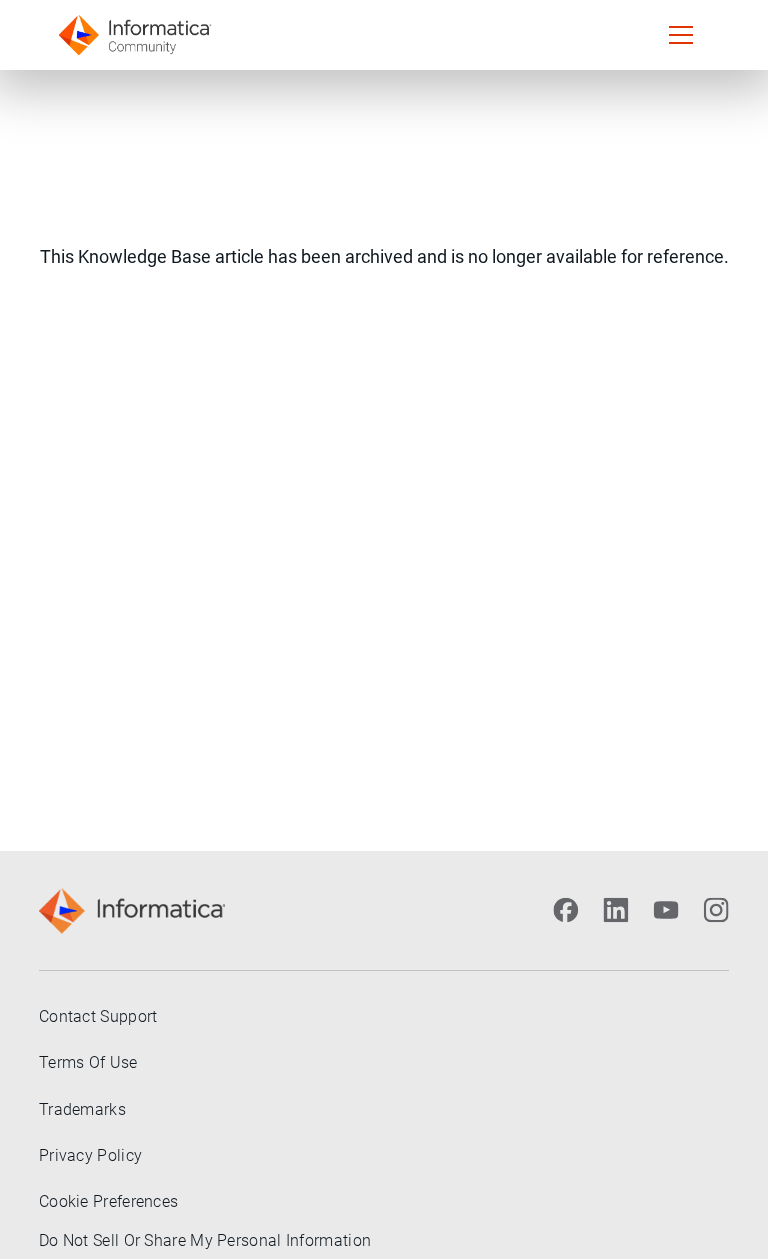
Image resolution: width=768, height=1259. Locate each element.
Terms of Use (88, 1062)
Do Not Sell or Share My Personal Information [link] (205, 1240)
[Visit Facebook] (566, 910)
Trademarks (82, 1109)
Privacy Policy (90, 1155)
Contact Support (98, 1016)
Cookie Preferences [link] (108, 1201)
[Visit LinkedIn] (616, 910)
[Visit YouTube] (666, 910)
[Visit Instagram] (716, 910)
